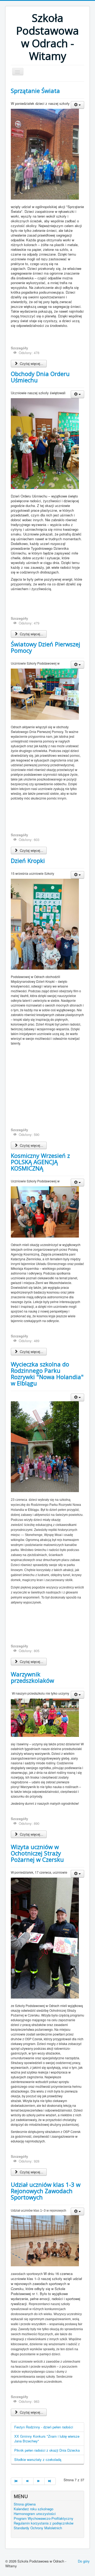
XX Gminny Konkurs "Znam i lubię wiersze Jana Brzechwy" (47, 2439)
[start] (16, 2481)
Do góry (84, 2561)
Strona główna (25, 2504)
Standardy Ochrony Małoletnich (38, 2528)
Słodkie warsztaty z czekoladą (38, 2459)
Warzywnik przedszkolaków (32, 1677)
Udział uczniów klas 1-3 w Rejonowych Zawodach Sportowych (46, 2191)
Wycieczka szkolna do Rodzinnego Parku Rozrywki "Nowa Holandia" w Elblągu (47, 1374)
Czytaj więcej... (31, 363)
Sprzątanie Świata (35, 91)
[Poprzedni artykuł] (28, 2481)
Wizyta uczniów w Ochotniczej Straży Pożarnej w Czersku (37, 1853)
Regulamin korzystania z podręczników (44, 2523)
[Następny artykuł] (39, 2481)
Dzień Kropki (28, 861)
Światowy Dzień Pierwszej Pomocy (46, 647)
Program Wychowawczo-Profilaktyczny (44, 2518)
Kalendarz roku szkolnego (34, 2509)
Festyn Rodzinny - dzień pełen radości (44, 2427)
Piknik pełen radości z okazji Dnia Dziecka (47, 2450)
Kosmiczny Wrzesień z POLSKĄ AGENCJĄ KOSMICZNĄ (40, 1162)
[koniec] (50, 2481)
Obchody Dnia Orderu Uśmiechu (40, 377)
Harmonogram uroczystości (35, 2514)
